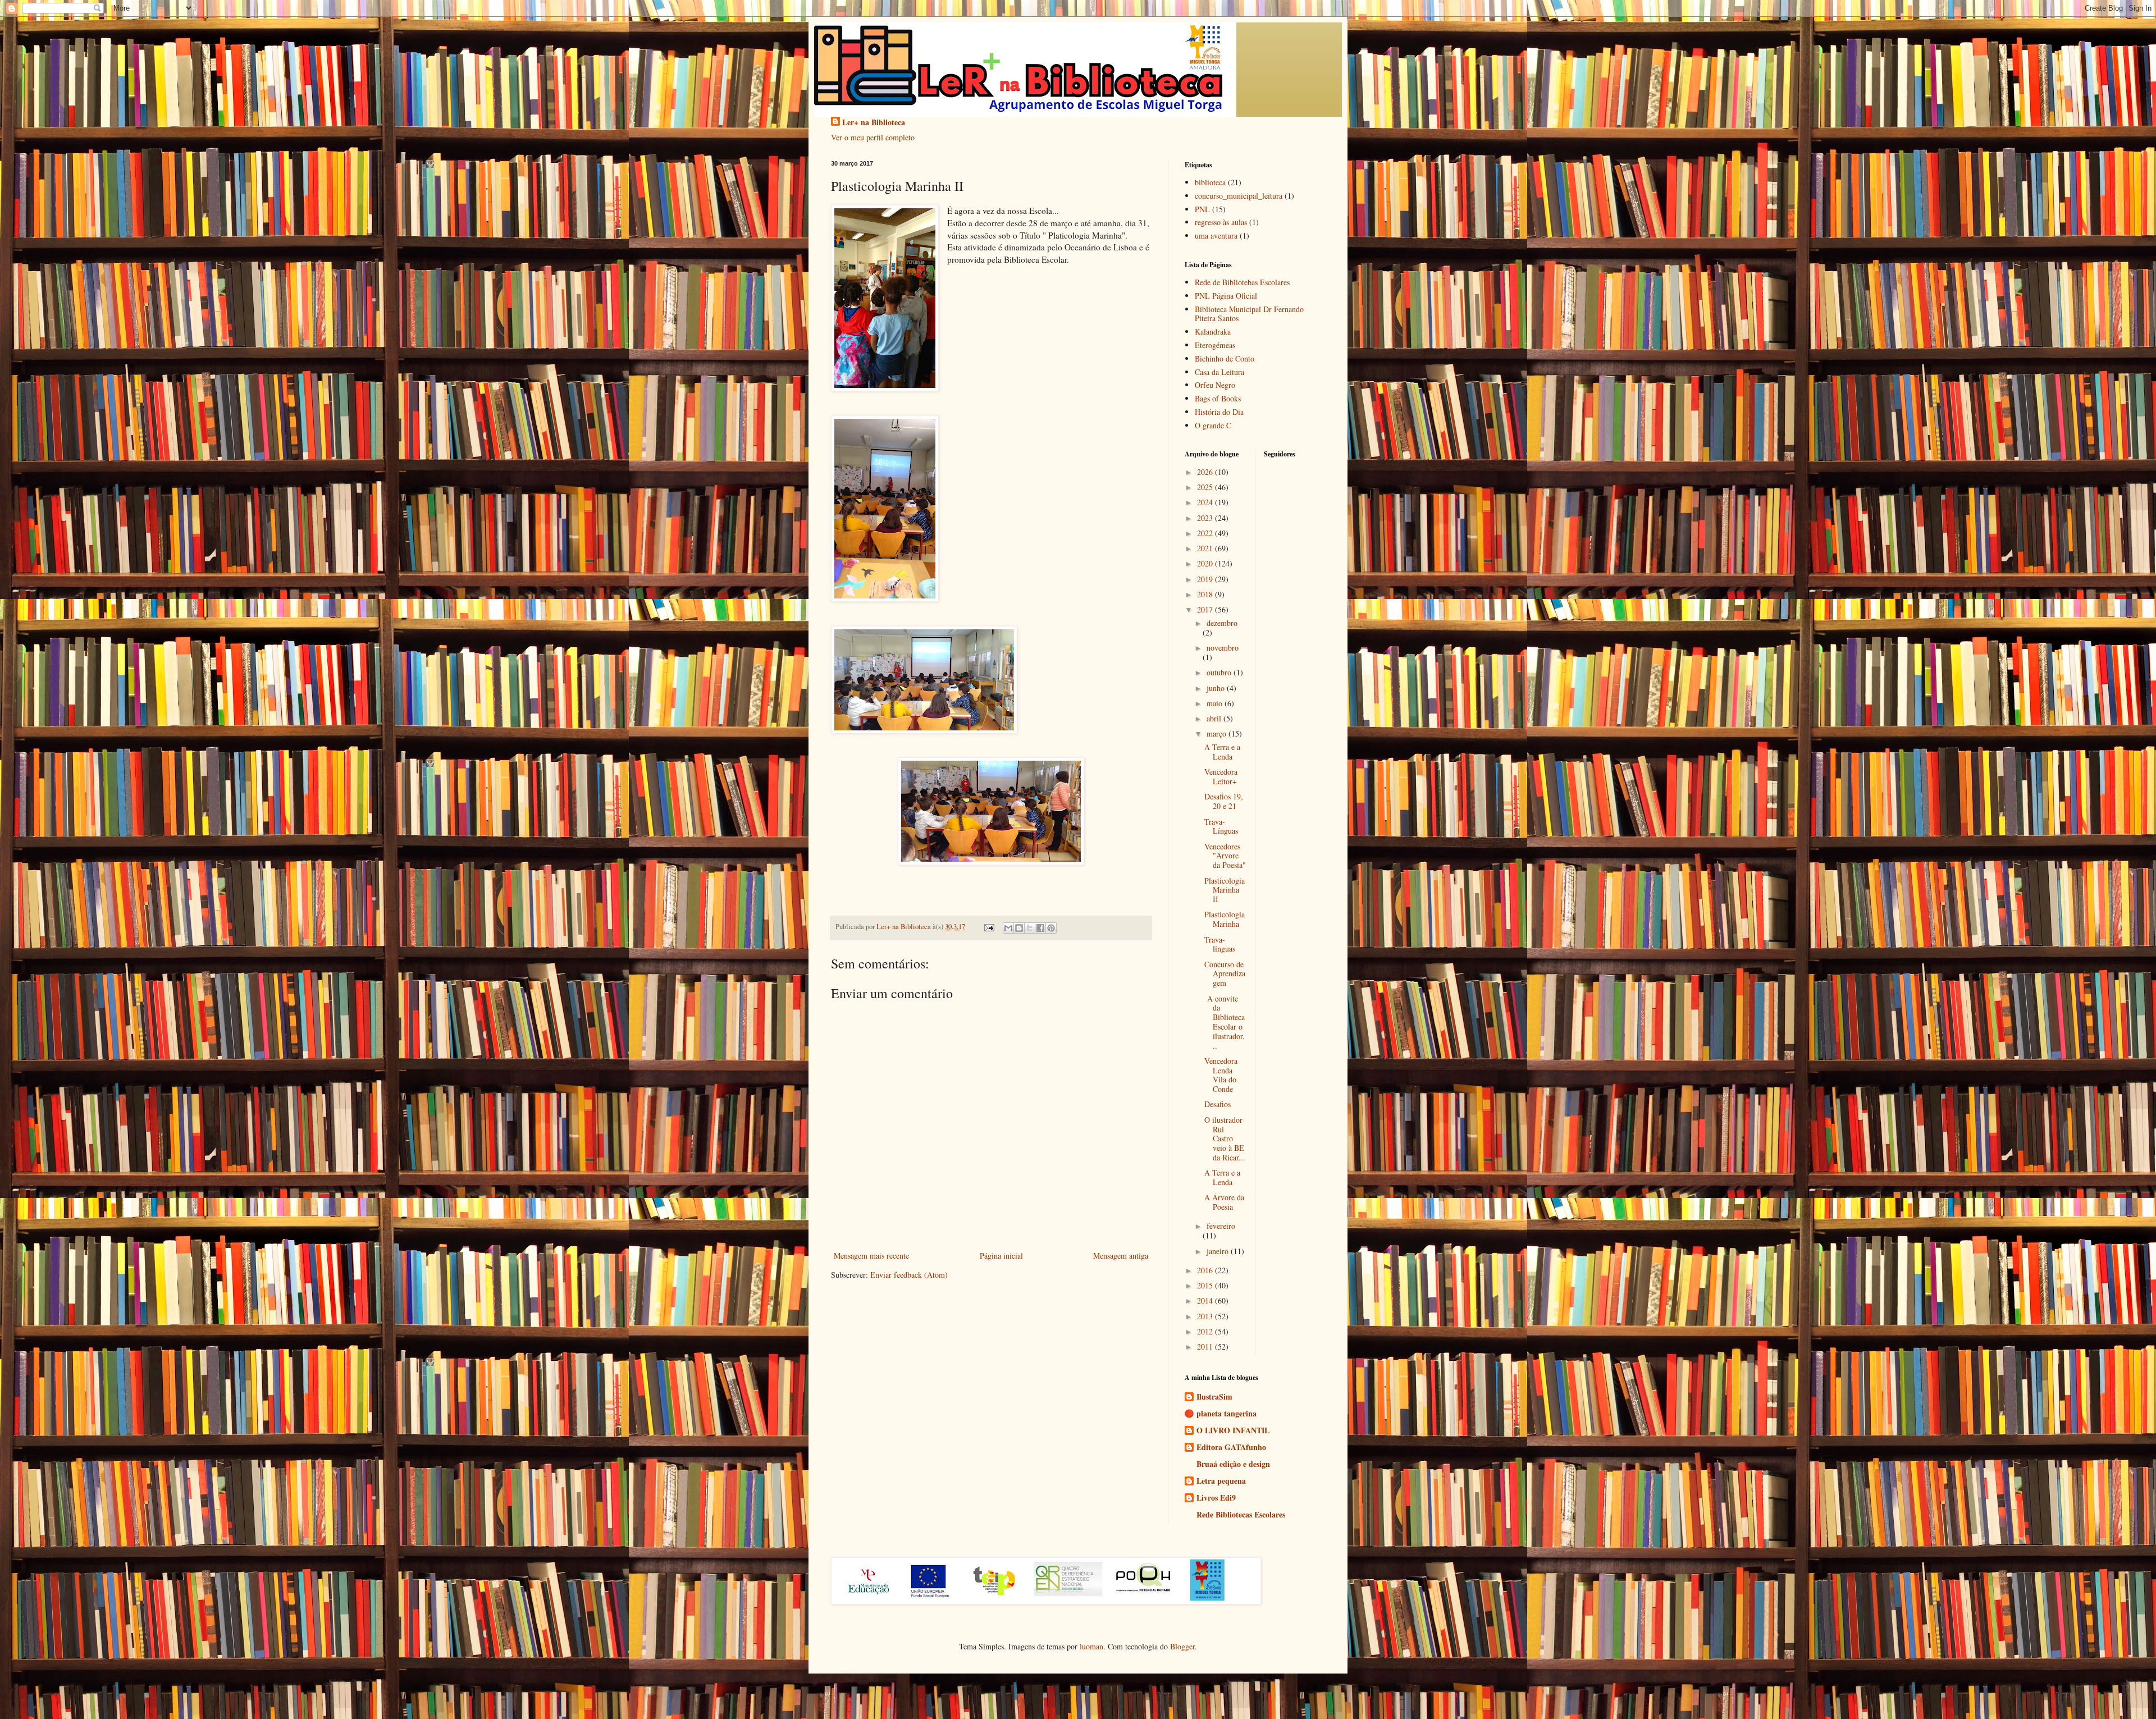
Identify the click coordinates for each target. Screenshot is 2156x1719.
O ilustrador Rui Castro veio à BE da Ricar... (1225, 1139)
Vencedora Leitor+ (1221, 776)
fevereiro (1221, 1226)
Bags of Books (1218, 398)
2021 (1206, 548)
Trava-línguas (1220, 944)
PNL (1202, 209)
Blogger (1182, 1646)
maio (1216, 703)
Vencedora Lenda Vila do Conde (1221, 1075)
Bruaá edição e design (1233, 1464)
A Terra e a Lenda (1222, 752)
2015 (1206, 1285)
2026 (1206, 472)
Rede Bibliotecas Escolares (1241, 1514)
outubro (1220, 672)
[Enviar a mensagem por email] (1008, 928)
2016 (1206, 1270)
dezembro (1222, 623)
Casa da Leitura (1219, 372)
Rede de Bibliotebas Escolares (1242, 282)
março (1218, 733)
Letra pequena (1221, 1481)
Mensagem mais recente (871, 1256)
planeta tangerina (1227, 1413)
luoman (1091, 1646)
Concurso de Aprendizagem (1225, 974)
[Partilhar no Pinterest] (1051, 928)
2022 (1206, 533)
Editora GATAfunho (1231, 1447)
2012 (1206, 1331)
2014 (1206, 1300)
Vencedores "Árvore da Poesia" (1225, 856)
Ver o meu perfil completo (873, 137)
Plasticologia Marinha (1225, 919)
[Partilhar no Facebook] (1040, 928)
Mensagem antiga (1121, 1256)
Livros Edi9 (1216, 1498)
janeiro (1219, 1251)
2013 (1206, 1316)
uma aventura (1216, 236)
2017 (1206, 609)
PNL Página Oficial (1226, 296)
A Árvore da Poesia (1224, 1202)
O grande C (1213, 425)
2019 (1206, 579)
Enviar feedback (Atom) (909, 1275)
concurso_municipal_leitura (1239, 196)
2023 (1206, 518)
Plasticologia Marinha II (1225, 890)
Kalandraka (1213, 332)
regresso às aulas (1221, 222)
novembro (1223, 648)
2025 (1206, 487)
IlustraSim (1214, 1396)
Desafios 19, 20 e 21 (1224, 801)
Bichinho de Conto (1225, 358)
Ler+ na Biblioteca (874, 122)
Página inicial (1001, 1256)
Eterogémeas (1215, 345)
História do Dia (1219, 412)
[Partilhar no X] (1030, 928)
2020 (1206, 563)
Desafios (1218, 1104)
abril (1215, 718)
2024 (1206, 502)
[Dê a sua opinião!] (1019, 928)
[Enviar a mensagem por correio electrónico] (988, 927)
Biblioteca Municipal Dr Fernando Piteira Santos (1249, 314)
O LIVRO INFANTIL (1233, 1430)
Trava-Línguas (1221, 826)
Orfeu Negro (1215, 385)
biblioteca (1210, 182)
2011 (1206, 1347)
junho (1217, 688)
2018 (1206, 594)
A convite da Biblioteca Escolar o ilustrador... (1225, 1022)
